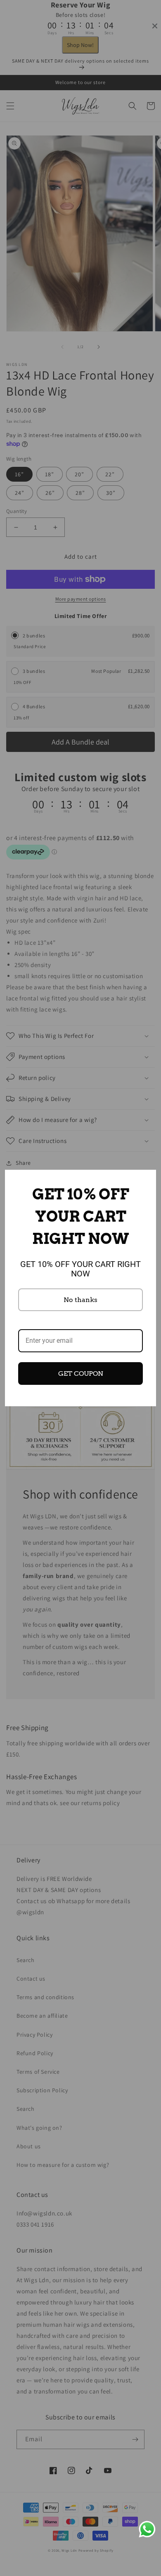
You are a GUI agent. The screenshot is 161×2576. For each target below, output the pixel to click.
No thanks (80, 1300)
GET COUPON (81, 1373)
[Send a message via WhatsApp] (147, 2529)
